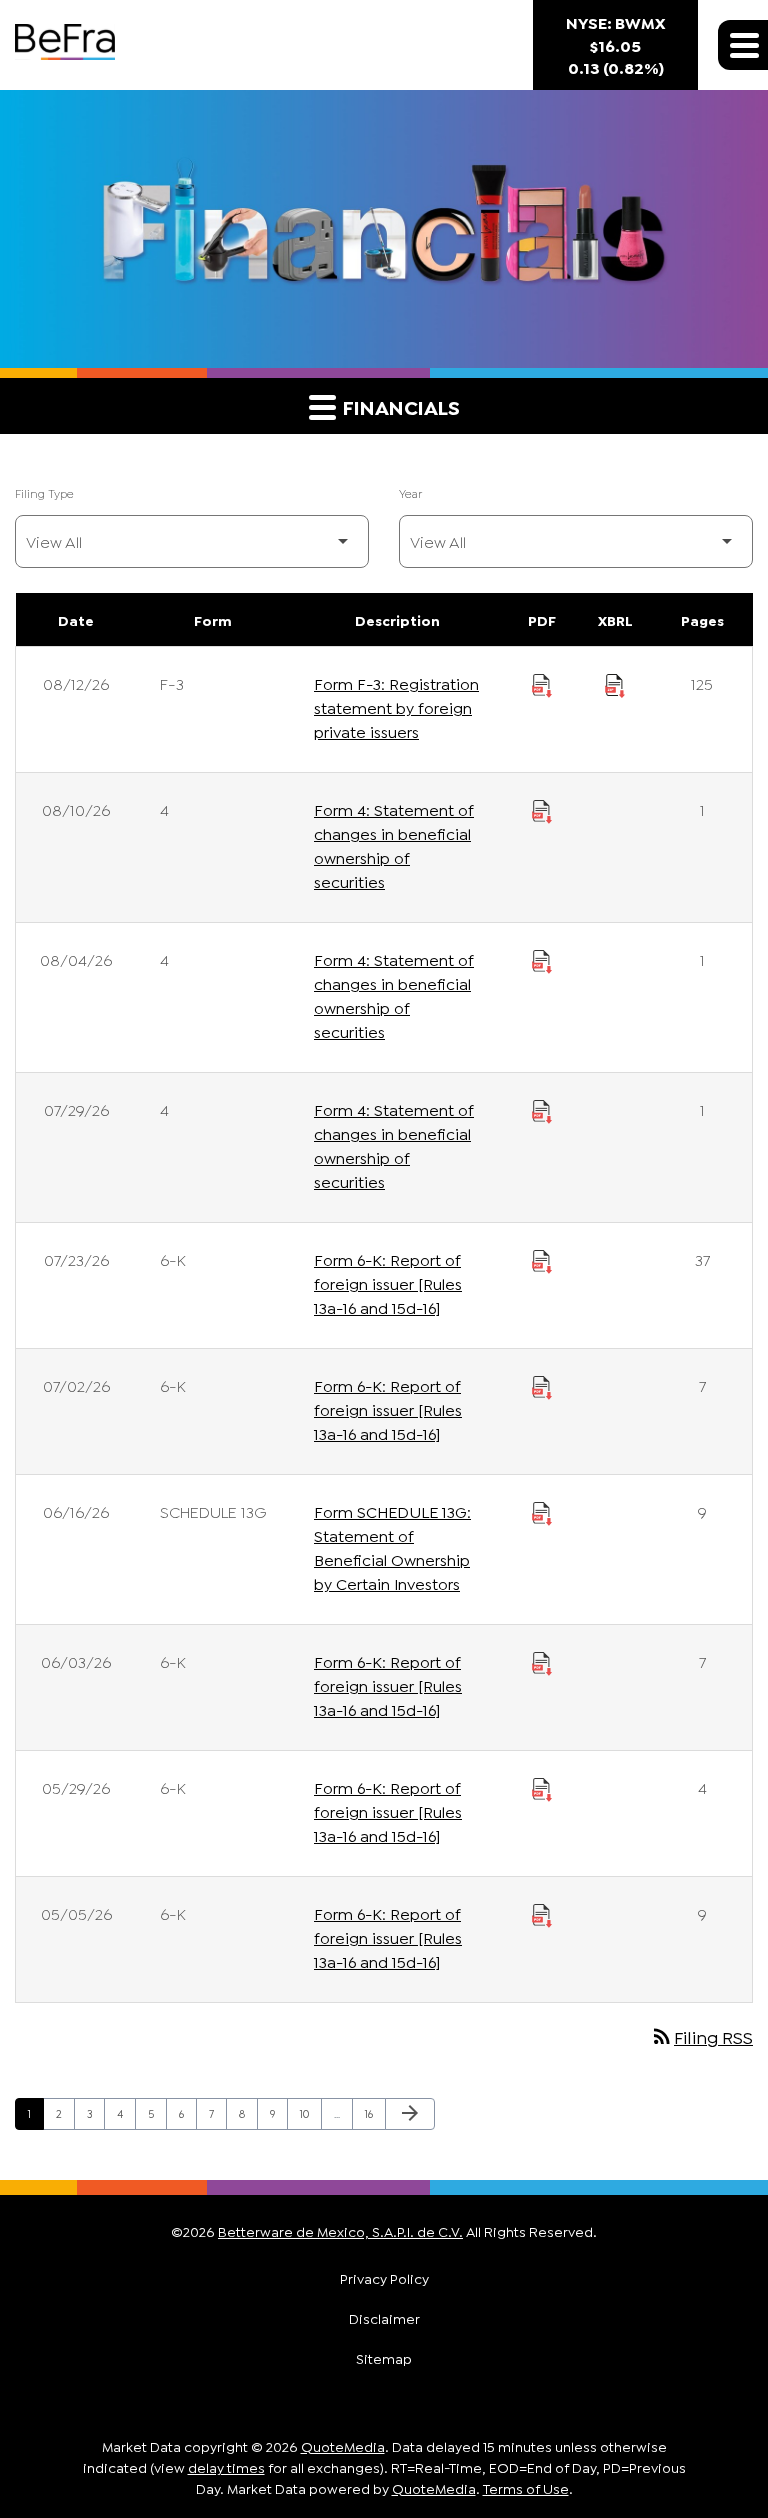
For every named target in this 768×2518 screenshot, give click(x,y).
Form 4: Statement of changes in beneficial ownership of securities (394, 844)
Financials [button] (399, 406)
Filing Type (44, 492)
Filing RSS (701, 2036)
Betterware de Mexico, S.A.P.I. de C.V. (340, 2230)
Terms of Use (526, 2487)
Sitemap (384, 2358)
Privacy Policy (384, 2278)
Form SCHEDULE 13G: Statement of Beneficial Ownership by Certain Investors (392, 1546)
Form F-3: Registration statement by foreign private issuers (396, 706)
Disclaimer (384, 2318)
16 (375, 2112)
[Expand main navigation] (743, 45)
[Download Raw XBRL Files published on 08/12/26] (615, 683)
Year (410, 492)
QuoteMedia (343, 2445)
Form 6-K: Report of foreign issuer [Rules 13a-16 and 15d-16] (388, 1282)
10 (310, 2112)
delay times (226, 2466)
